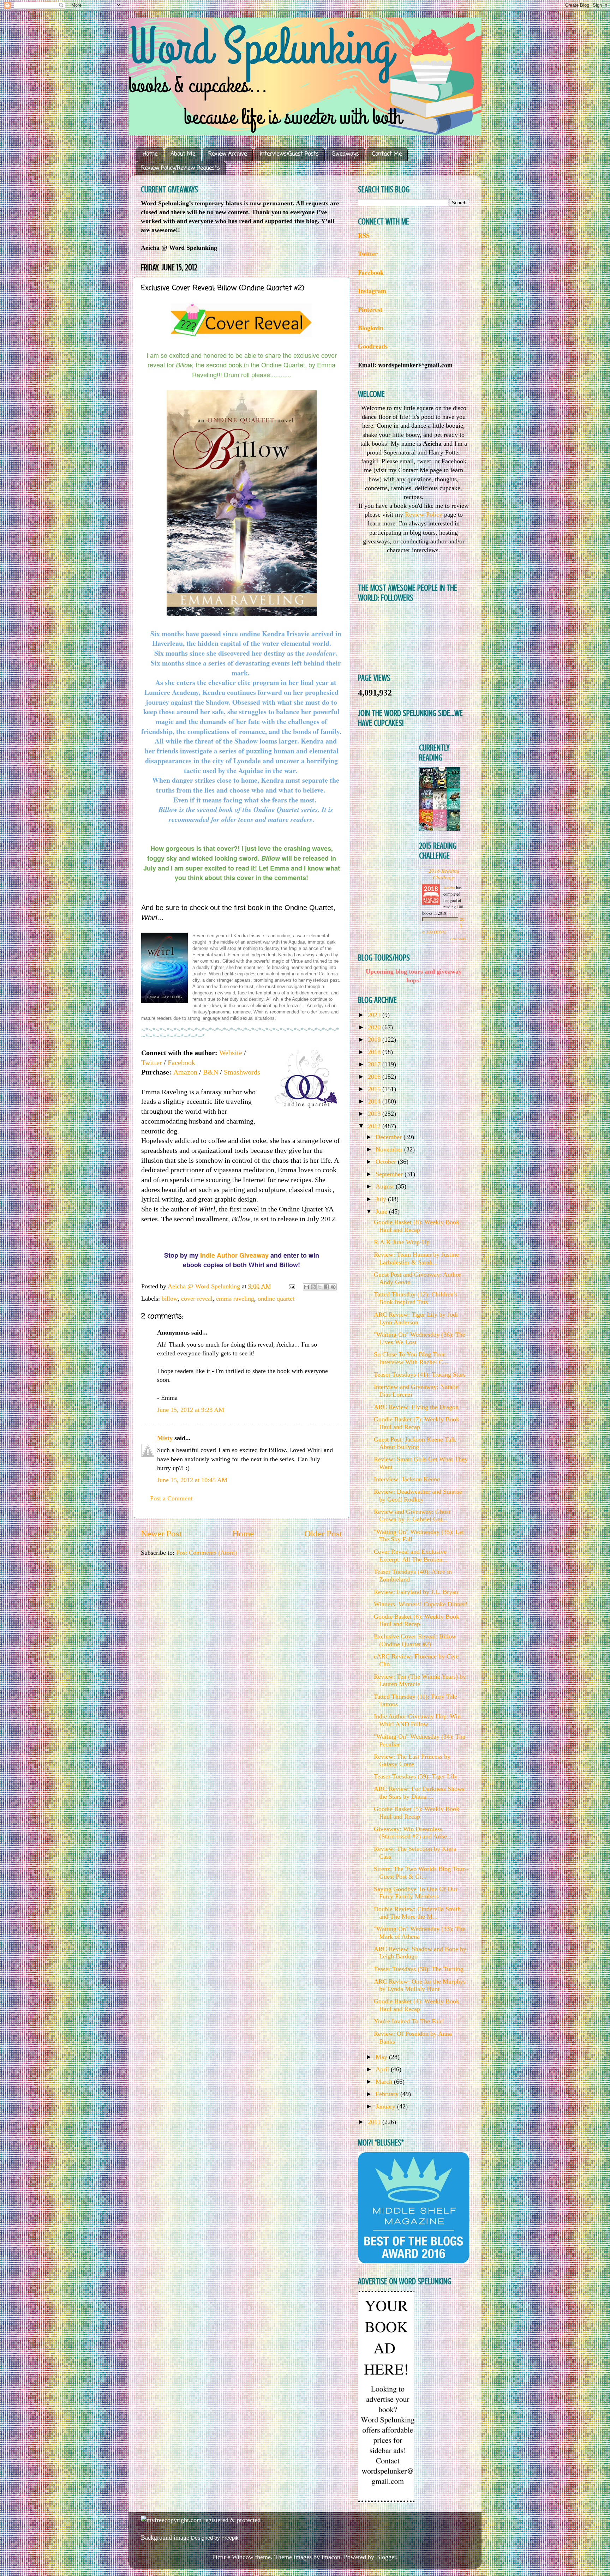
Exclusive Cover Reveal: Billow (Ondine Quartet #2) (415, 1640)
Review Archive (228, 154)
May (382, 2057)
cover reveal (197, 1299)
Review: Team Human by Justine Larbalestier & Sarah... (416, 1258)
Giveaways (345, 154)
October (387, 1162)
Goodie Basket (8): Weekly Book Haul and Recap (417, 1226)
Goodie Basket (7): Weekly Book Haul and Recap (417, 1423)
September (390, 1174)
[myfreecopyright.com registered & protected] (201, 2520)
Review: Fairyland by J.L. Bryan (416, 1592)
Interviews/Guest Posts (289, 154)
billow (170, 1299)
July (382, 1199)
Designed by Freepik (215, 2538)
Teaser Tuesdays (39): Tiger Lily (416, 1776)
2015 (375, 1089)
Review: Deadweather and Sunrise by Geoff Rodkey (418, 1495)
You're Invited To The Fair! (409, 2021)
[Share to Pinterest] (333, 1287)
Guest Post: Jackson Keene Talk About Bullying (415, 1443)
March (385, 2082)
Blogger (386, 2557)
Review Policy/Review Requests (181, 168)
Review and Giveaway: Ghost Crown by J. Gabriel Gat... (412, 1516)
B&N (211, 1072)
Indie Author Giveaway (234, 1255)
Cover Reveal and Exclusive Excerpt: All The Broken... (411, 1555)
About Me (183, 154)
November (390, 1149)
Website (231, 1053)
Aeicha (450, 887)
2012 (375, 1126)
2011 (375, 2122)
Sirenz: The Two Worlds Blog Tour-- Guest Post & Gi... (421, 1873)
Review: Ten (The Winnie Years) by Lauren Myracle (420, 1680)
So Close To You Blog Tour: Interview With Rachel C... (411, 1358)
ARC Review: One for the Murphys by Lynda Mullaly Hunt (420, 1985)
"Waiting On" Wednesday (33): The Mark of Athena (420, 1933)
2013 (375, 1114)
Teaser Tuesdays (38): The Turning (419, 1969)
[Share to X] (320, 1287)
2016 (375, 1077)
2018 (375, 1052)
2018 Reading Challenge (444, 874)
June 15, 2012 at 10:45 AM (192, 1480)
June (382, 1211)
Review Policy (424, 514)
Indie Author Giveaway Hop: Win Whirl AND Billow (417, 1720)
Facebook (181, 1063)
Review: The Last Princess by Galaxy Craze (412, 1761)
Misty (165, 1438)
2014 (375, 1101)
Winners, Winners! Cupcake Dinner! (421, 1604)
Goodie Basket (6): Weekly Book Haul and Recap (417, 1620)
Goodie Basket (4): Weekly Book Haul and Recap (417, 2005)
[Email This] (306, 1287)
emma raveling (235, 1299)
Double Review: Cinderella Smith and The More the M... (417, 1913)
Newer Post (161, 1533)
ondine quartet (276, 1299)
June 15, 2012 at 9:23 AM (191, 1410)
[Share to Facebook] (327, 1287)
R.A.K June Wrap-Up (402, 1242)
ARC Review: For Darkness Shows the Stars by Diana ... (419, 1793)
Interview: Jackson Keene (407, 1479)
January (386, 2106)
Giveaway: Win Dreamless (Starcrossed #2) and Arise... (413, 1833)
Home (150, 154)
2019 (375, 1040)
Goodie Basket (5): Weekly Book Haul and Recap (417, 1813)
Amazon (185, 1072)
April (383, 2069)
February (388, 2094)
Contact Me (387, 154)
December (390, 1137)
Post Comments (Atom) (207, 1553)
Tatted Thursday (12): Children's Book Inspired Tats (415, 1298)
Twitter (152, 1063)
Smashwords (242, 1072)
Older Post (323, 1533)
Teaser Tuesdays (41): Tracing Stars (420, 1374)
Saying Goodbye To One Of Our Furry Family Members (416, 1893)
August (386, 1186)
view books (458, 939)
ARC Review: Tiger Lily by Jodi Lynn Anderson (416, 1318)
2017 (375, 1064)
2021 (375, 1015)
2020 (375, 1027)
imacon (331, 2557)
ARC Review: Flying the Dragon (416, 1407)
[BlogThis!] (313, 1287)
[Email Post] (291, 1286)
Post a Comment (171, 1498)
